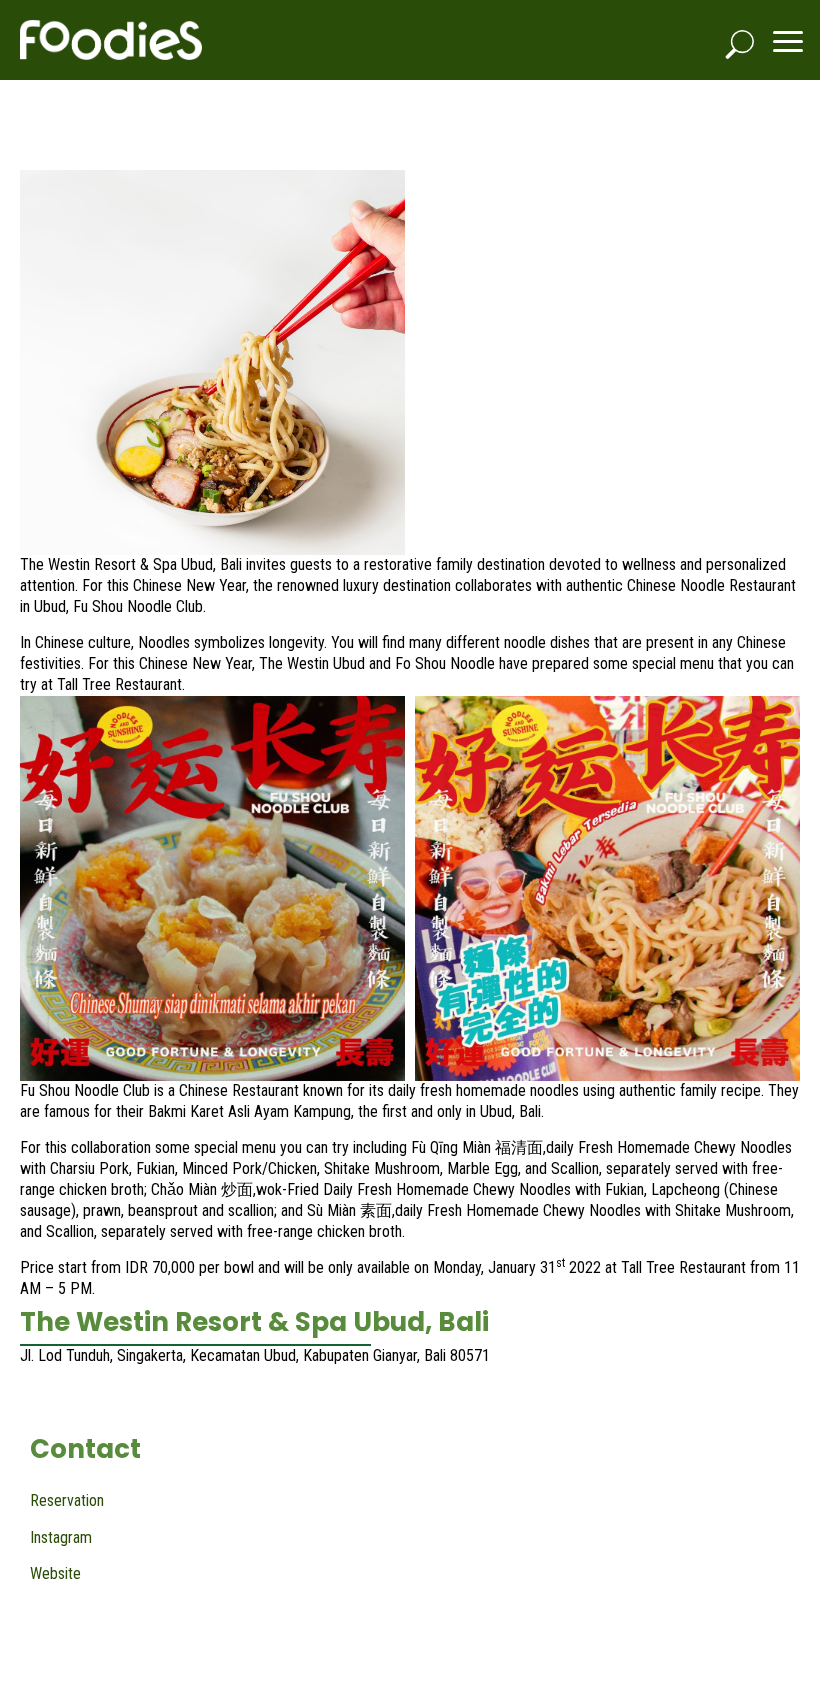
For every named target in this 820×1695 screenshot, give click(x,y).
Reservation (67, 1500)
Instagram (61, 1537)
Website (55, 1573)
